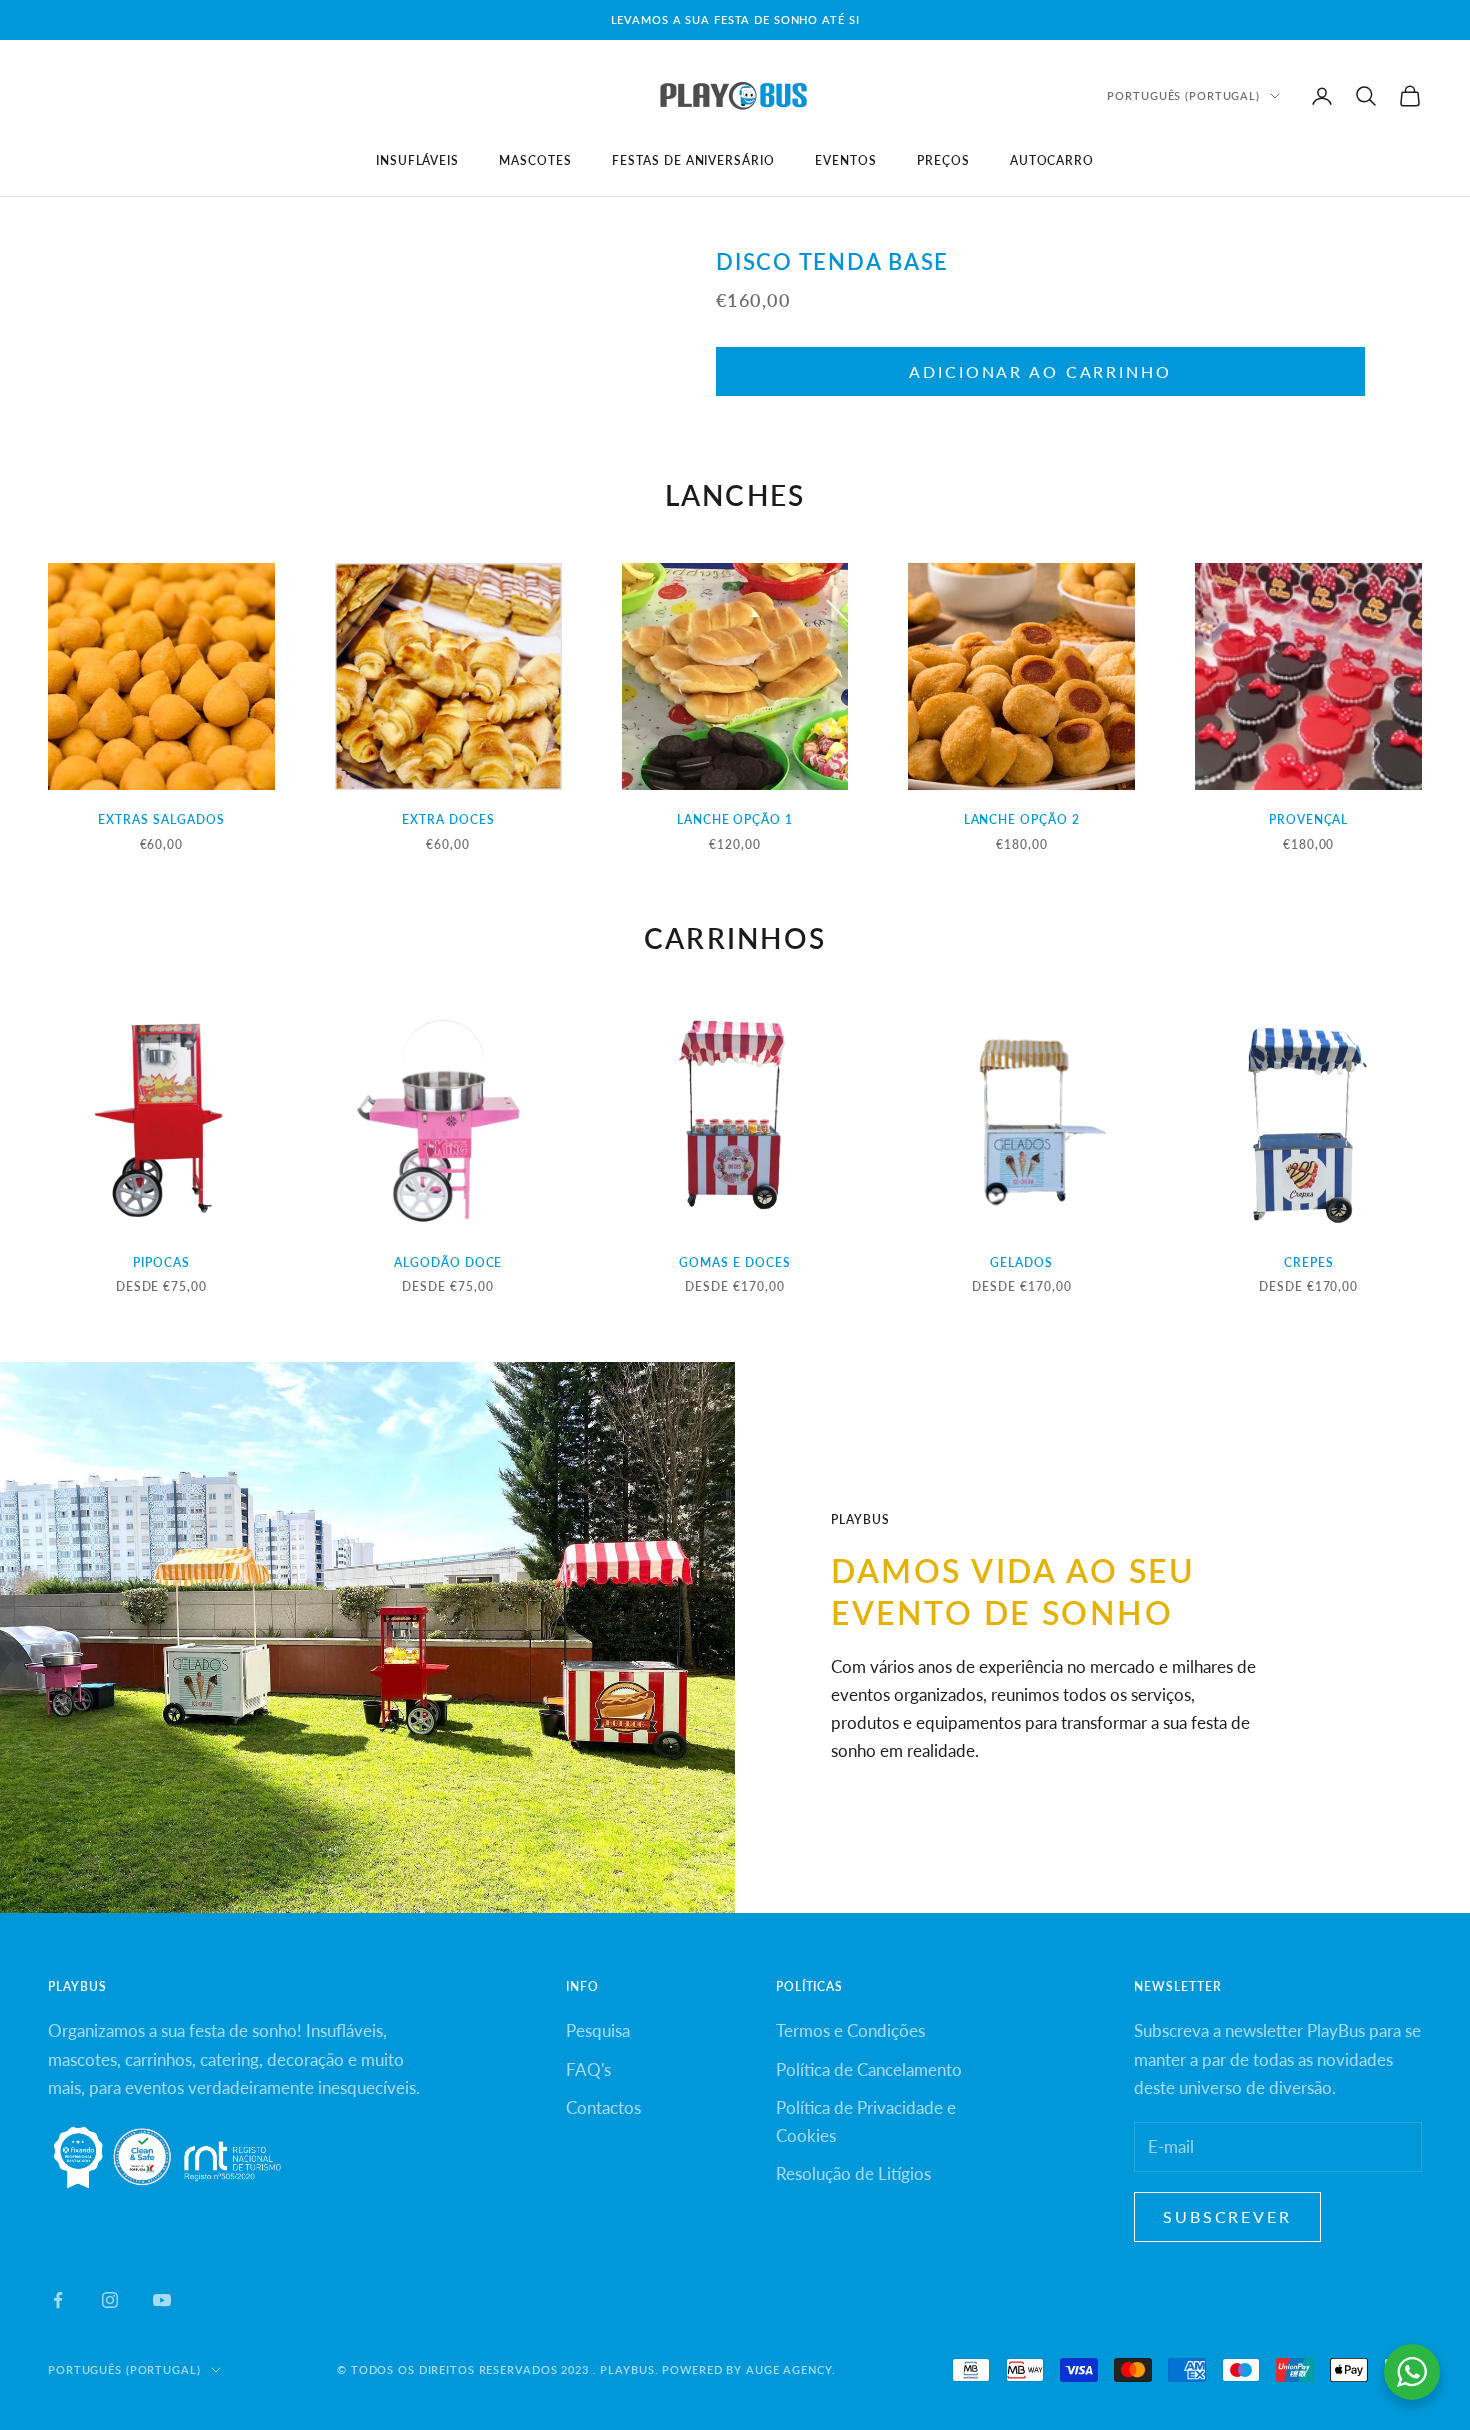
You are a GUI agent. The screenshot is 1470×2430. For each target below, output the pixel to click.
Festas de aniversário (693, 160)
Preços (943, 160)
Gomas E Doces (734, 1262)
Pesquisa (598, 2030)
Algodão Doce (448, 1262)
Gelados (1021, 1262)
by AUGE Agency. (780, 2369)
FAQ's (588, 2069)
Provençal (1309, 819)
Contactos (603, 2107)
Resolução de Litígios (853, 2173)
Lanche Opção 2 (1022, 819)
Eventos (846, 160)
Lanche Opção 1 (735, 819)
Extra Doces (448, 819)
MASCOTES (535, 160)
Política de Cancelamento (869, 2069)
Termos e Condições (850, 2030)
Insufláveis (418, 160)
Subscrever (1227, 2216)
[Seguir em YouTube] (162, 2300)
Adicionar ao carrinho (1040, 371)
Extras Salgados (161, 819)
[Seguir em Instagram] (110, 2300)
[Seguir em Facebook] (58, 2300)
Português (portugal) (1183, 95)
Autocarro (1052, 160)
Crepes (1309, 1262)
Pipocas (161, 1262)
